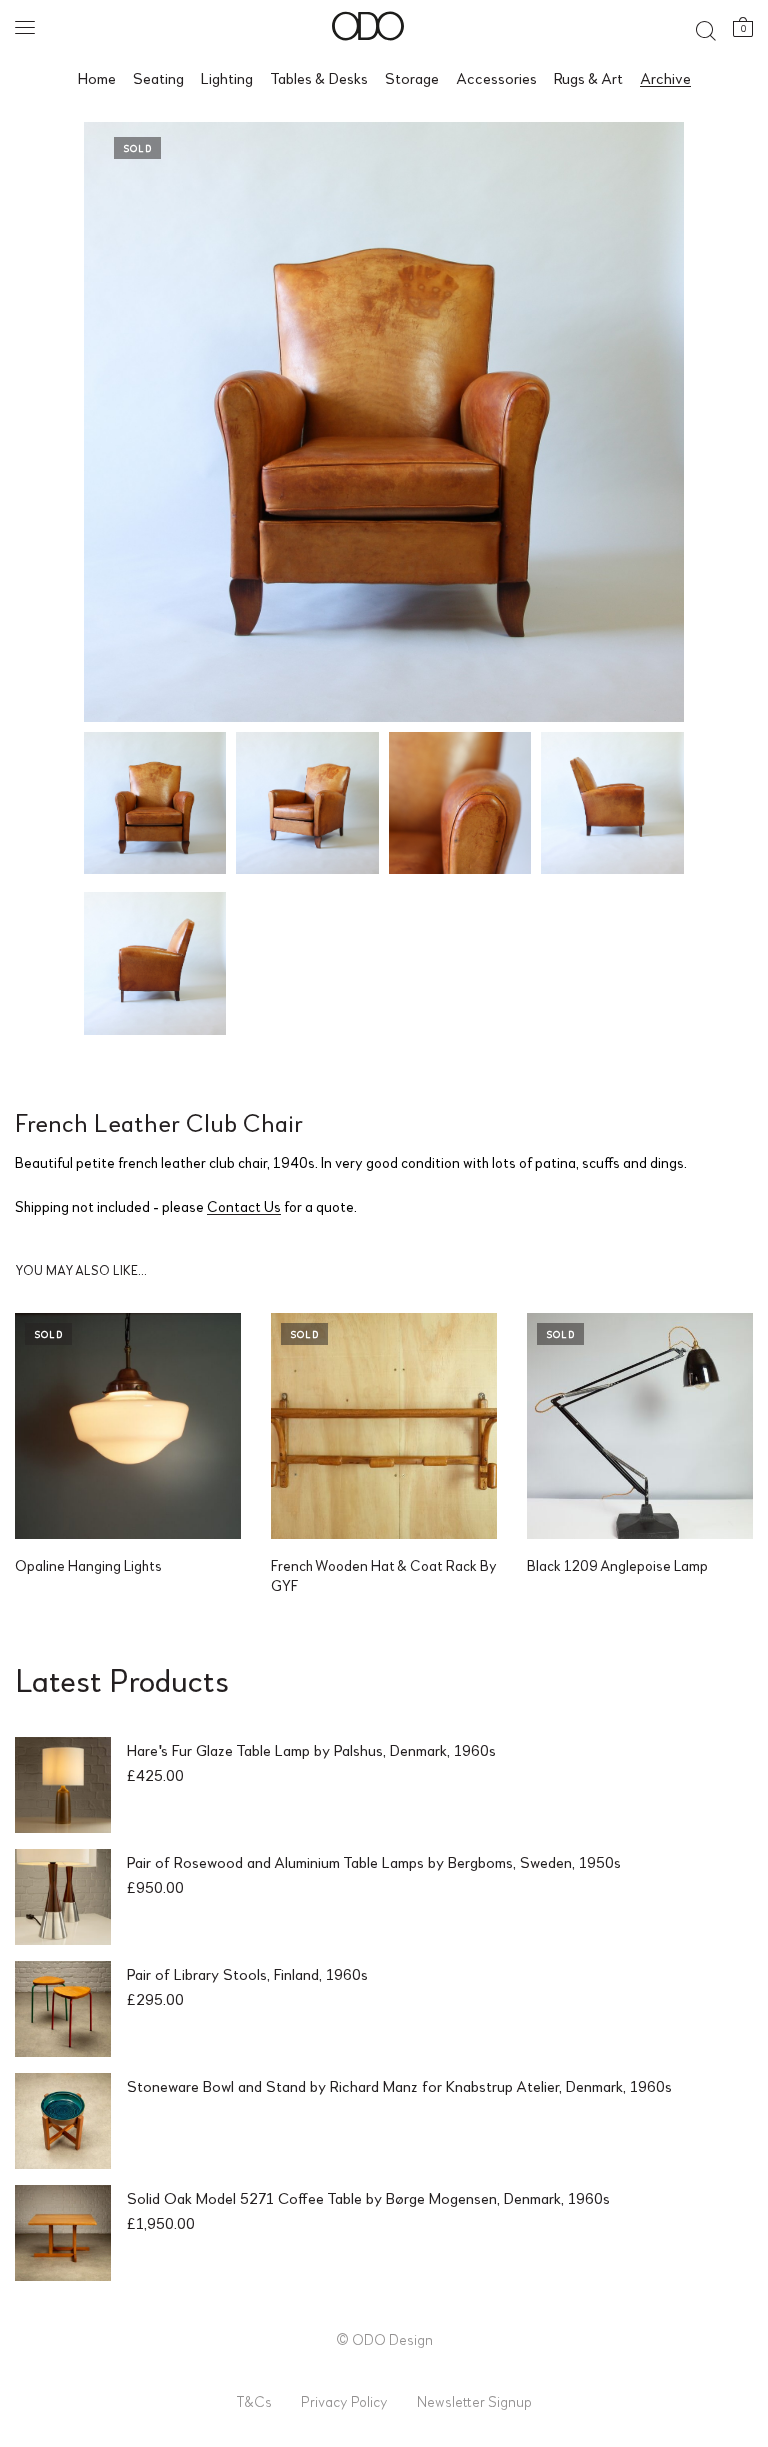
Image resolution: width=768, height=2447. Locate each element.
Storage (412, 77)
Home (97, 77)
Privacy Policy (344, 2401)
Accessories (496, 77)
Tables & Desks (319, 77)
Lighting (227, 77)
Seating (158, 77)
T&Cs (254, 2401)
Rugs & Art (588, 77)
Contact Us (244, 1206)
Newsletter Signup (474, 2401)
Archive (665, 77)
